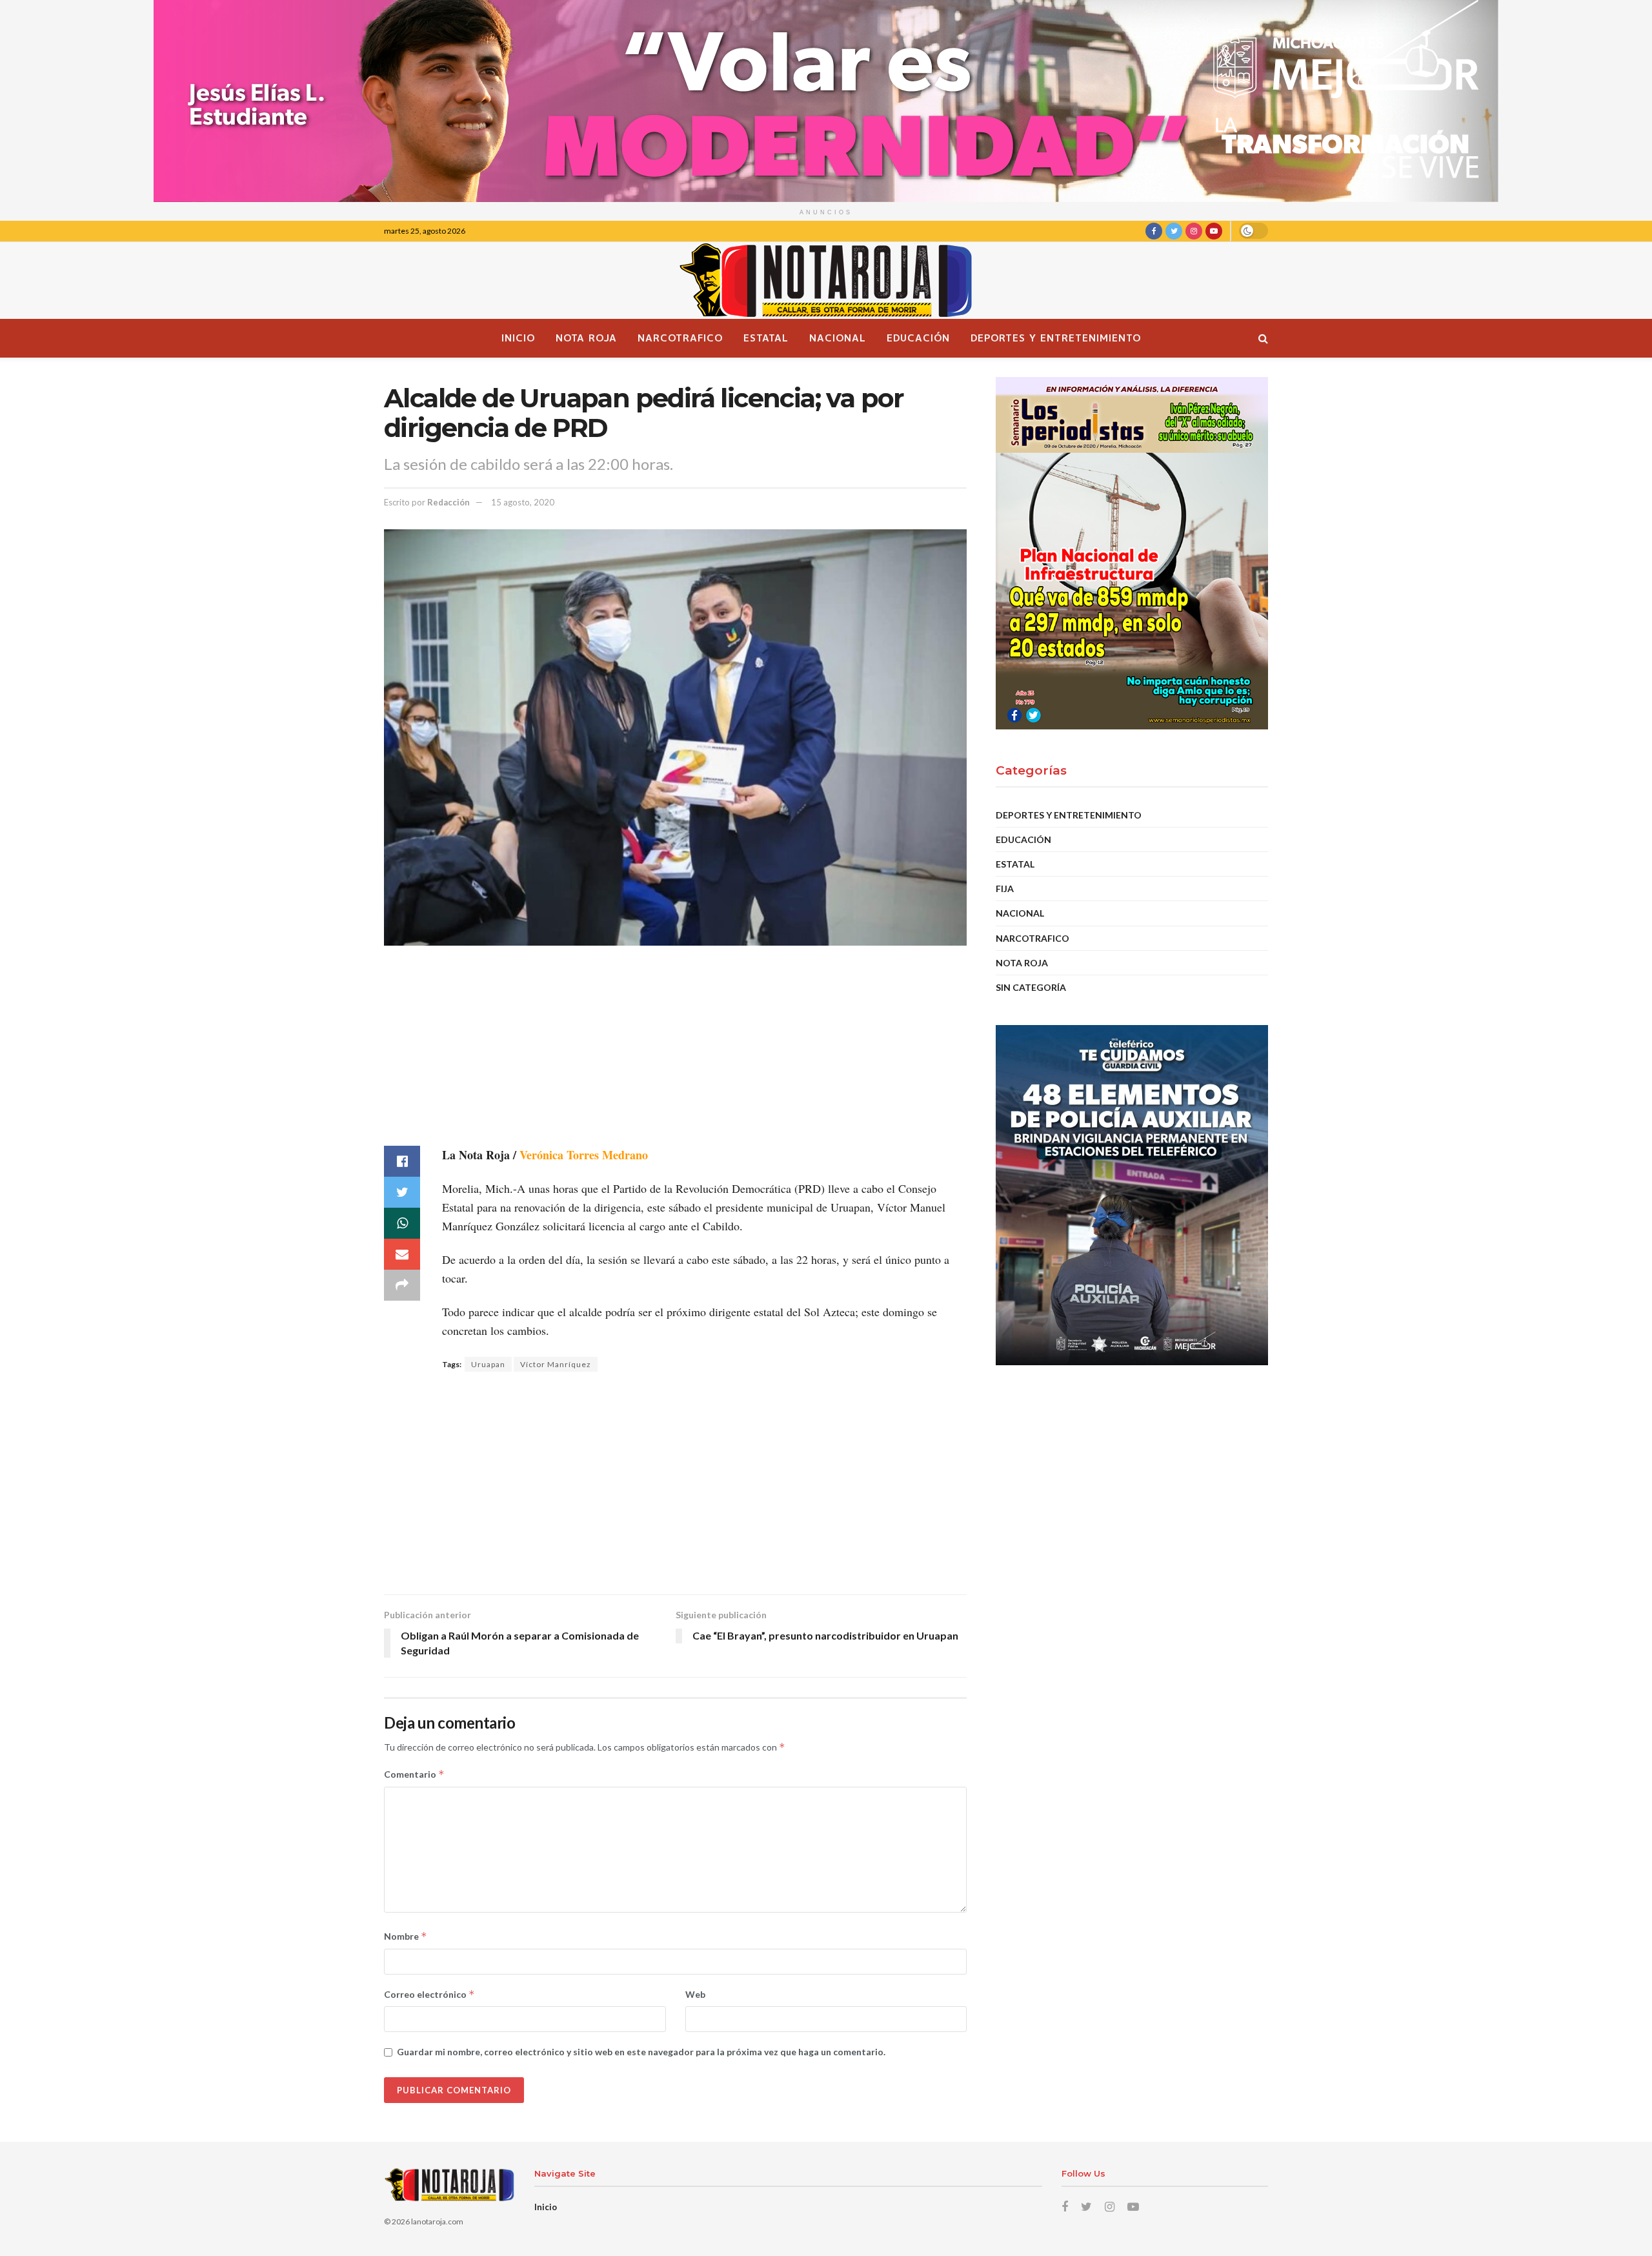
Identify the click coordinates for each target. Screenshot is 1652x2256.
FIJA (1005, 889)
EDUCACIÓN (918, 338)
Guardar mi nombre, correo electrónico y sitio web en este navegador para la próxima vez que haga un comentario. (641, 2052)
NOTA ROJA (586, 338)
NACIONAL (838, 338)
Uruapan (488, 1364)
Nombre (406, 1936)
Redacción (448, 502)
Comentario (414, 1774)
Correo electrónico (429, 1994)
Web (695, 1994)
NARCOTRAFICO (680, 338)
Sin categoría (1031, 987)
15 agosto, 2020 (523, 502)
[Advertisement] (675, 1055)
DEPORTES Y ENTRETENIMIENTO (1056, 338)
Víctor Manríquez (556, 1364)
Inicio (518, 338)
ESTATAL (766, 338)
